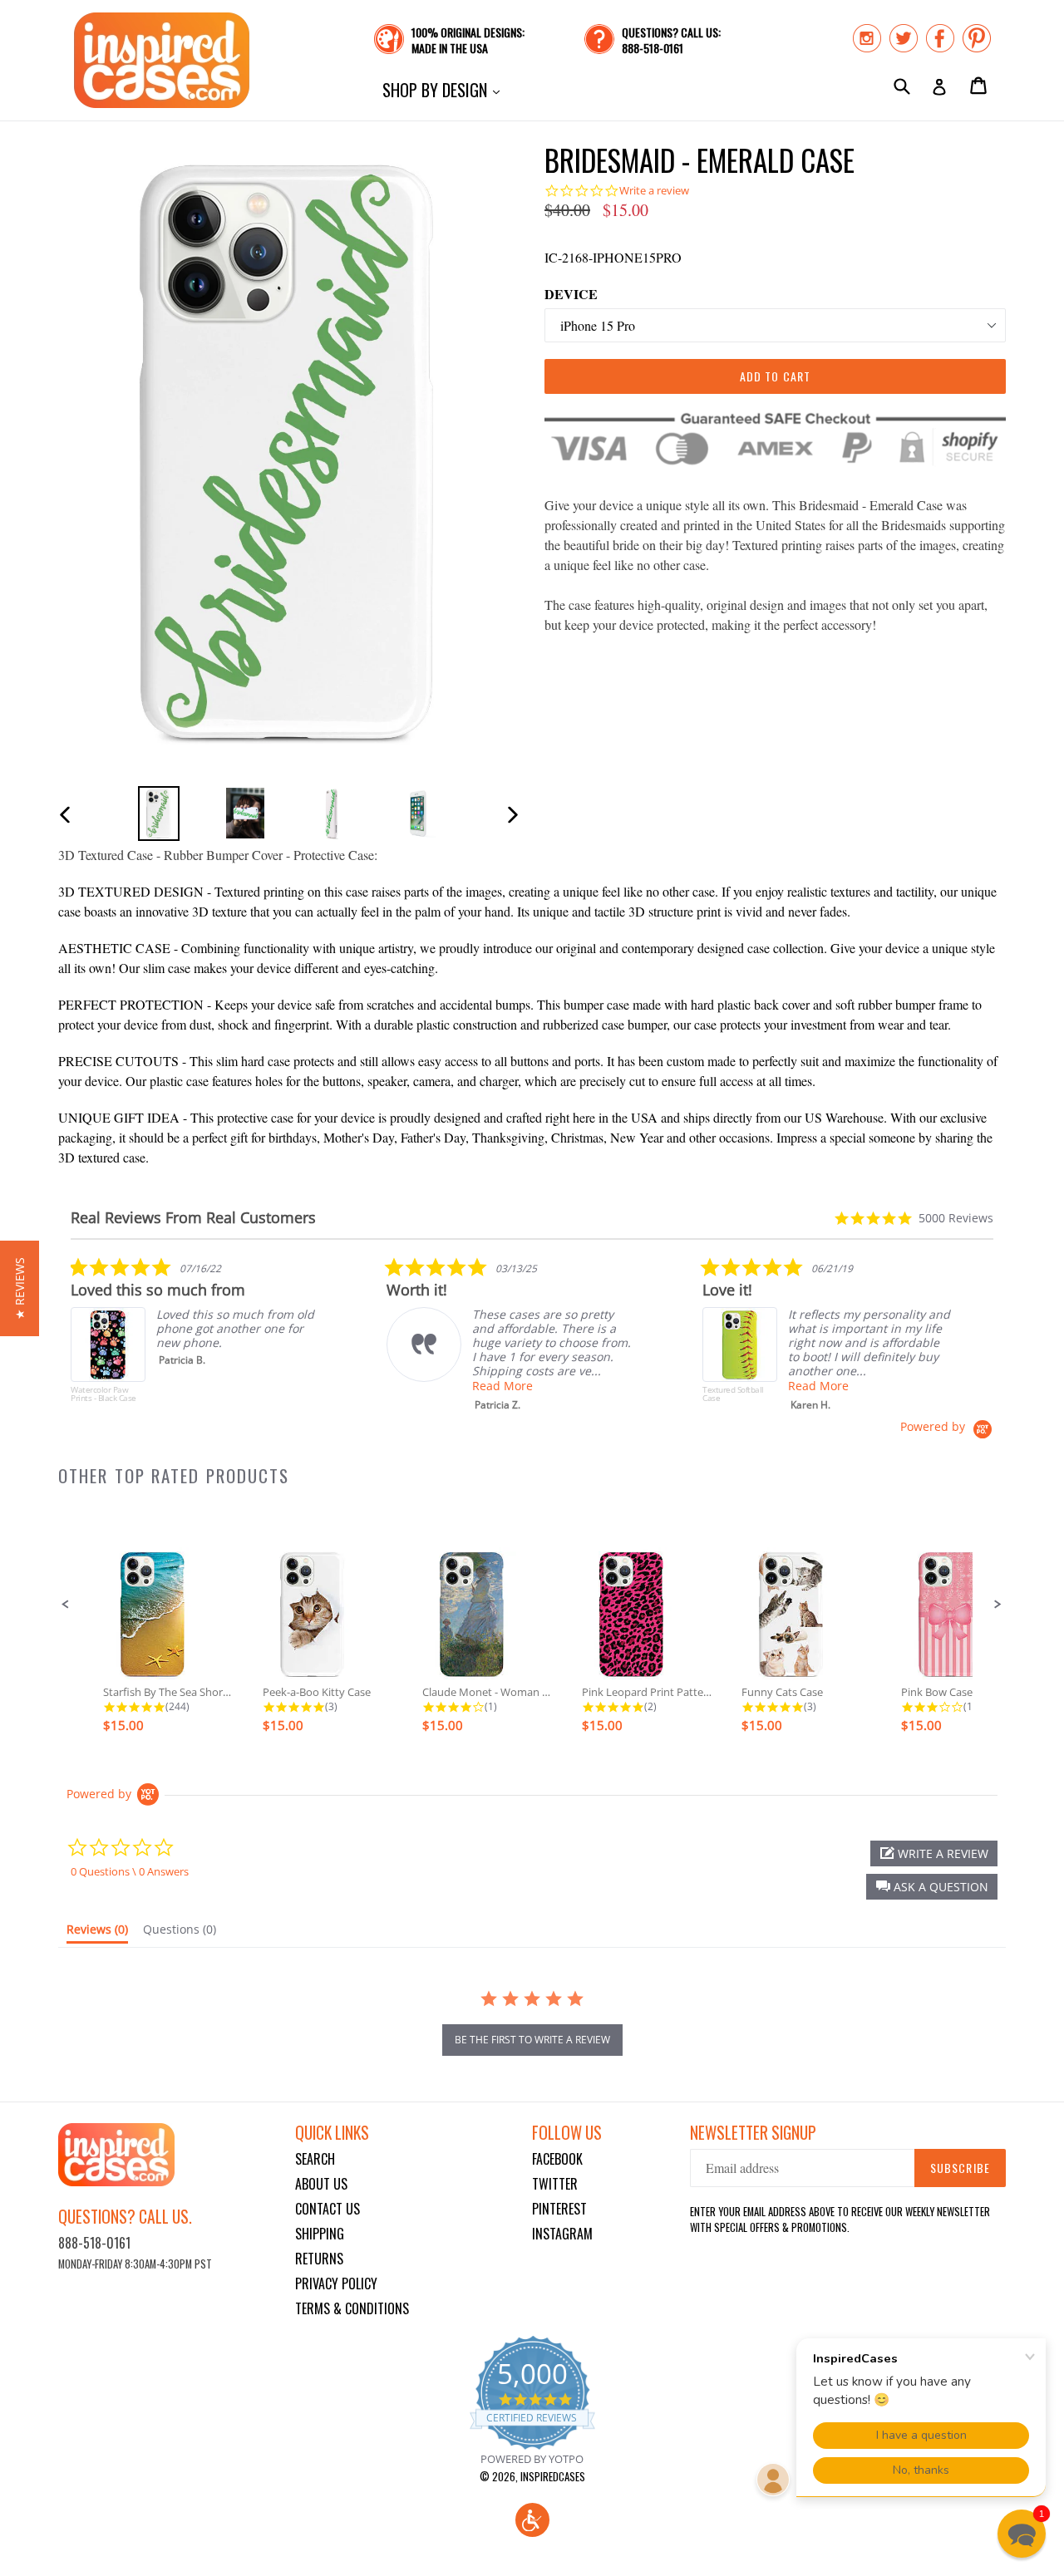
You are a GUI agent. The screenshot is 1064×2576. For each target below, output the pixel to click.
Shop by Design (445, 89)
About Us (321, 2184)
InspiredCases (553, 2476)
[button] (66, 1605)
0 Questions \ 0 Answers (130, 1871)
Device (571, 294)
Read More (502, 1386)
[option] (159, 813)
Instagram (562, 2234)
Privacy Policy (336, 2283)
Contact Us (328, 2209)
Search (315, 2159)
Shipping (320, 2234)
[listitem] (195, 1338)
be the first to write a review (532, 2040)
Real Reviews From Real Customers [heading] (193, 1218)
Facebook (557, 2159)
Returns (319, 2259)
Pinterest (559, 2209)
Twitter (555, 2184)
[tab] (97, 1933)
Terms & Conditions (352, 2308)
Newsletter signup (753, 2133)
